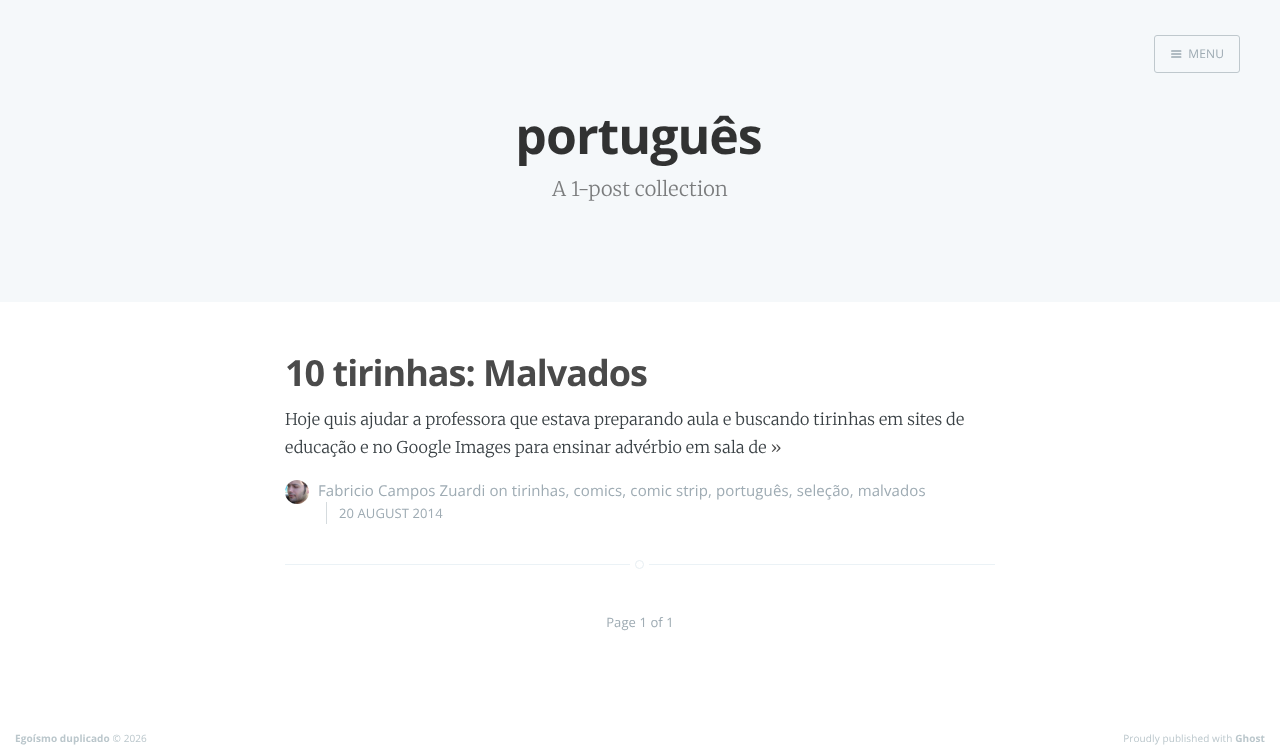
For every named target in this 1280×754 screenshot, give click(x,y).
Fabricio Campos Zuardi (401, 491)
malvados (892, 491)
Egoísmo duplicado (62, 738)
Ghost (1250, 738)
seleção (823, 491)
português (752, 491)
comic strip (669, 491)
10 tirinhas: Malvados (466, 372)
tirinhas (539, 491)
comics (598, 491)
